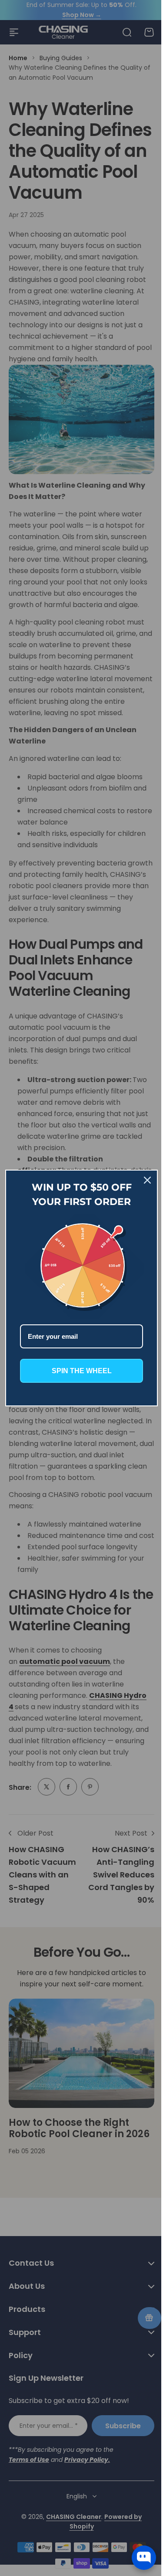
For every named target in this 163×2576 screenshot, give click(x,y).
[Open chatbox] (144, 2558)
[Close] (141, 1183)
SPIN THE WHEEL (78, 1368)
